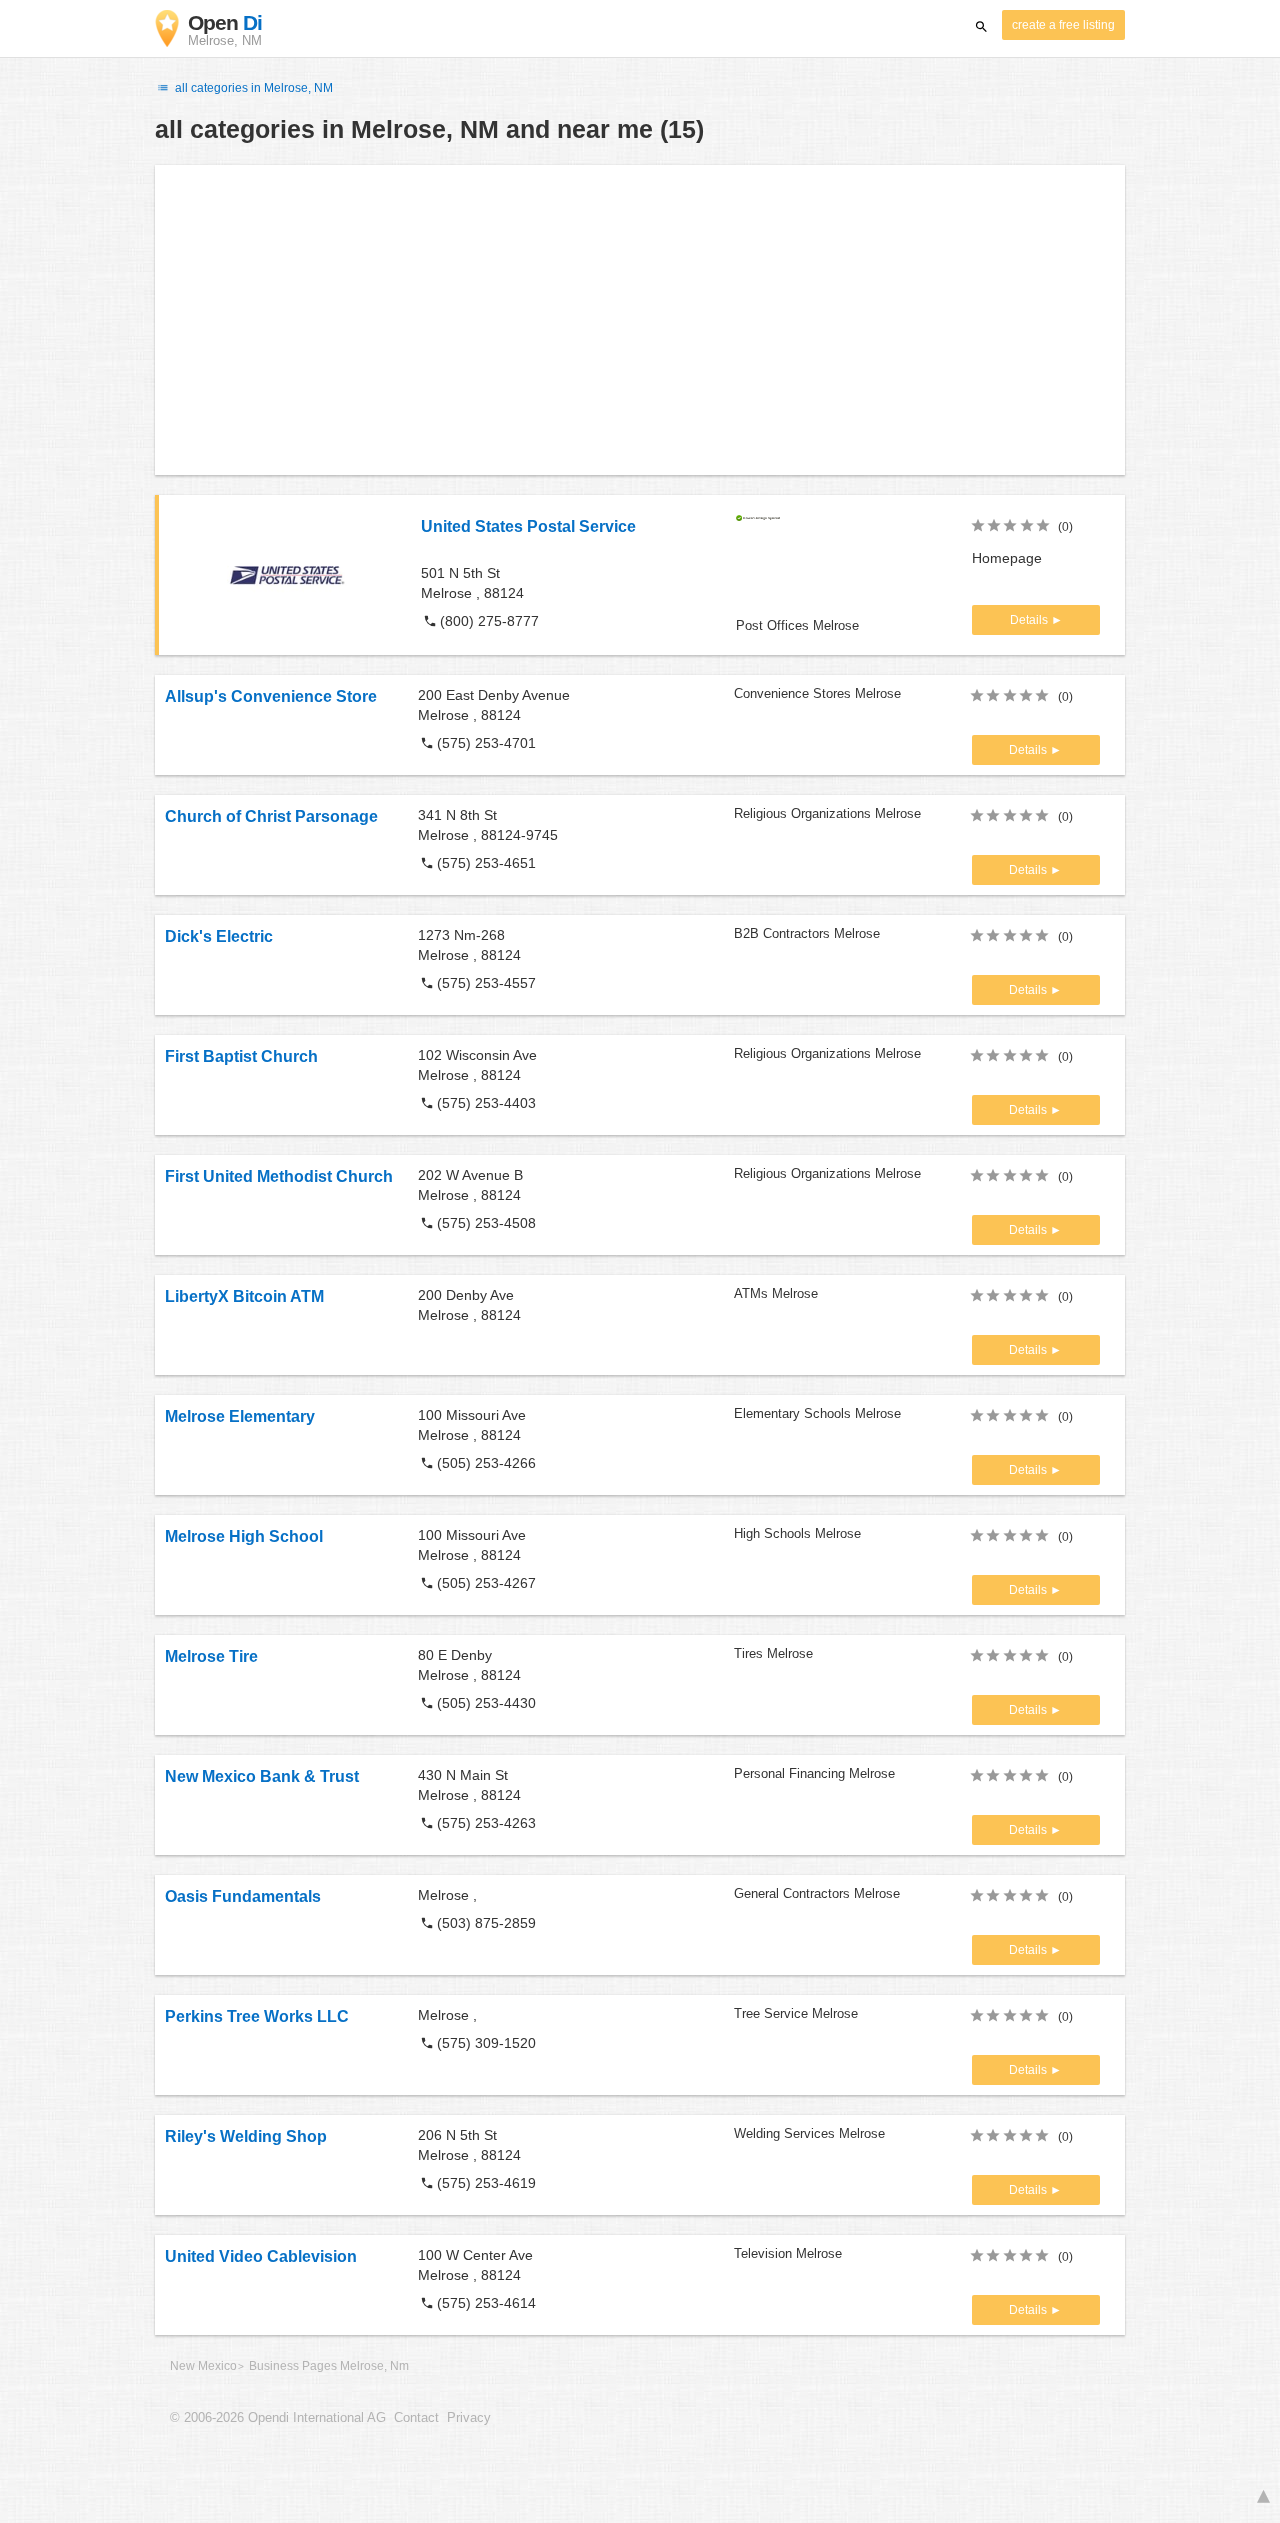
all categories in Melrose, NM (252, 88)
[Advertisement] (640, 320)
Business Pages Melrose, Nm (329, 2366)
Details (1030, 620)
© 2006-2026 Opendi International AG (278, 2418)
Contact (416, 2418)
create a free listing (1063, 25)
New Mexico (203, 2366)
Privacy (469, 2418)
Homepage (1007, 558)
